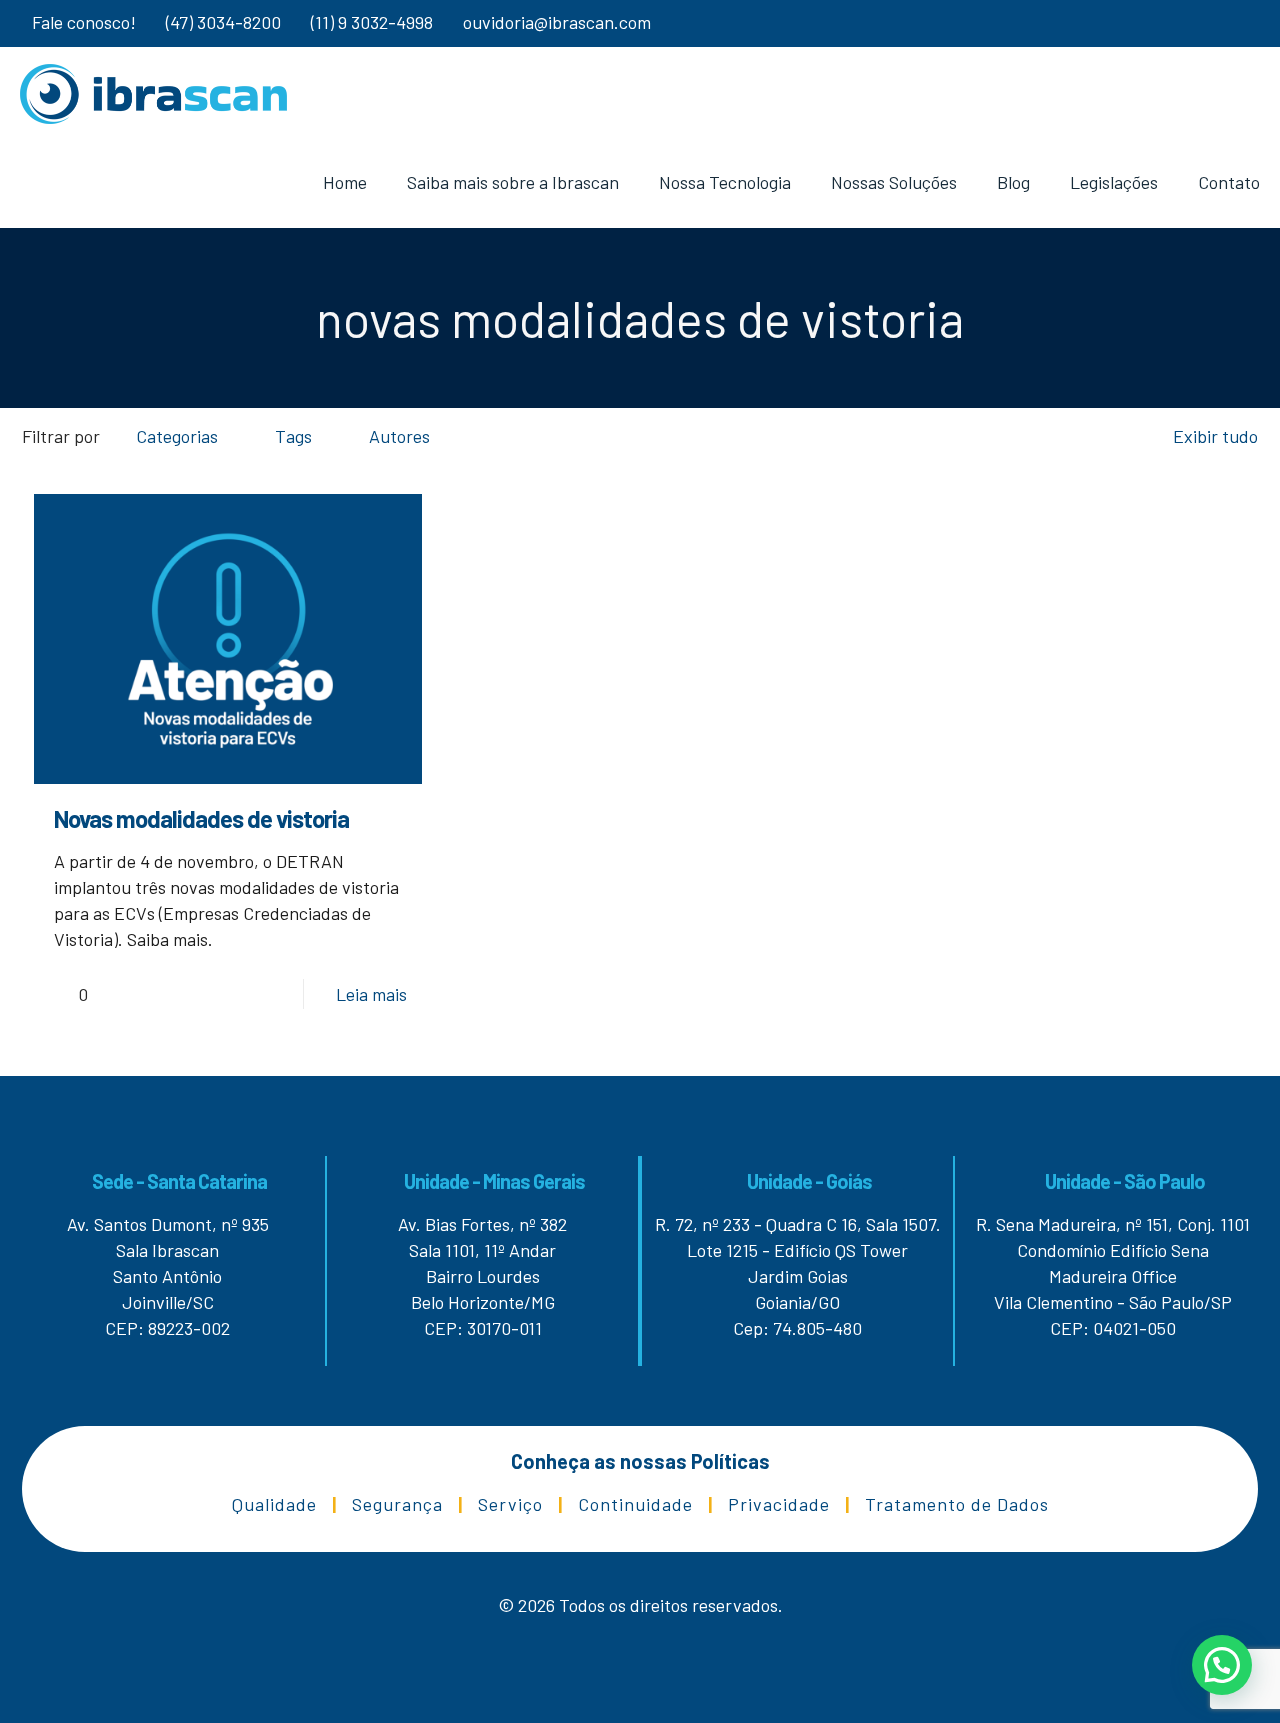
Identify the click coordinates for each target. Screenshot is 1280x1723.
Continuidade (635, 1504)
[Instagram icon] (1211, 24)
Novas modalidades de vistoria (201, 818)
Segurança (397, 1504)
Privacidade (779, 1504)
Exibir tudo (1215, 436)
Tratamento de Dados (957, 1504)
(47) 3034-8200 (223, 22)
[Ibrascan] (153, 92)
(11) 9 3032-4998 (372, 22)
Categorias (177, 436)
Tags (293, 436)
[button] (1222, 1665)
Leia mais (371, 994)
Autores (399, 436)
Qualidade (274, 1504)
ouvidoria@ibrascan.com (557, 22)
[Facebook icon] (1236, 24)
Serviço (510, 1504)
